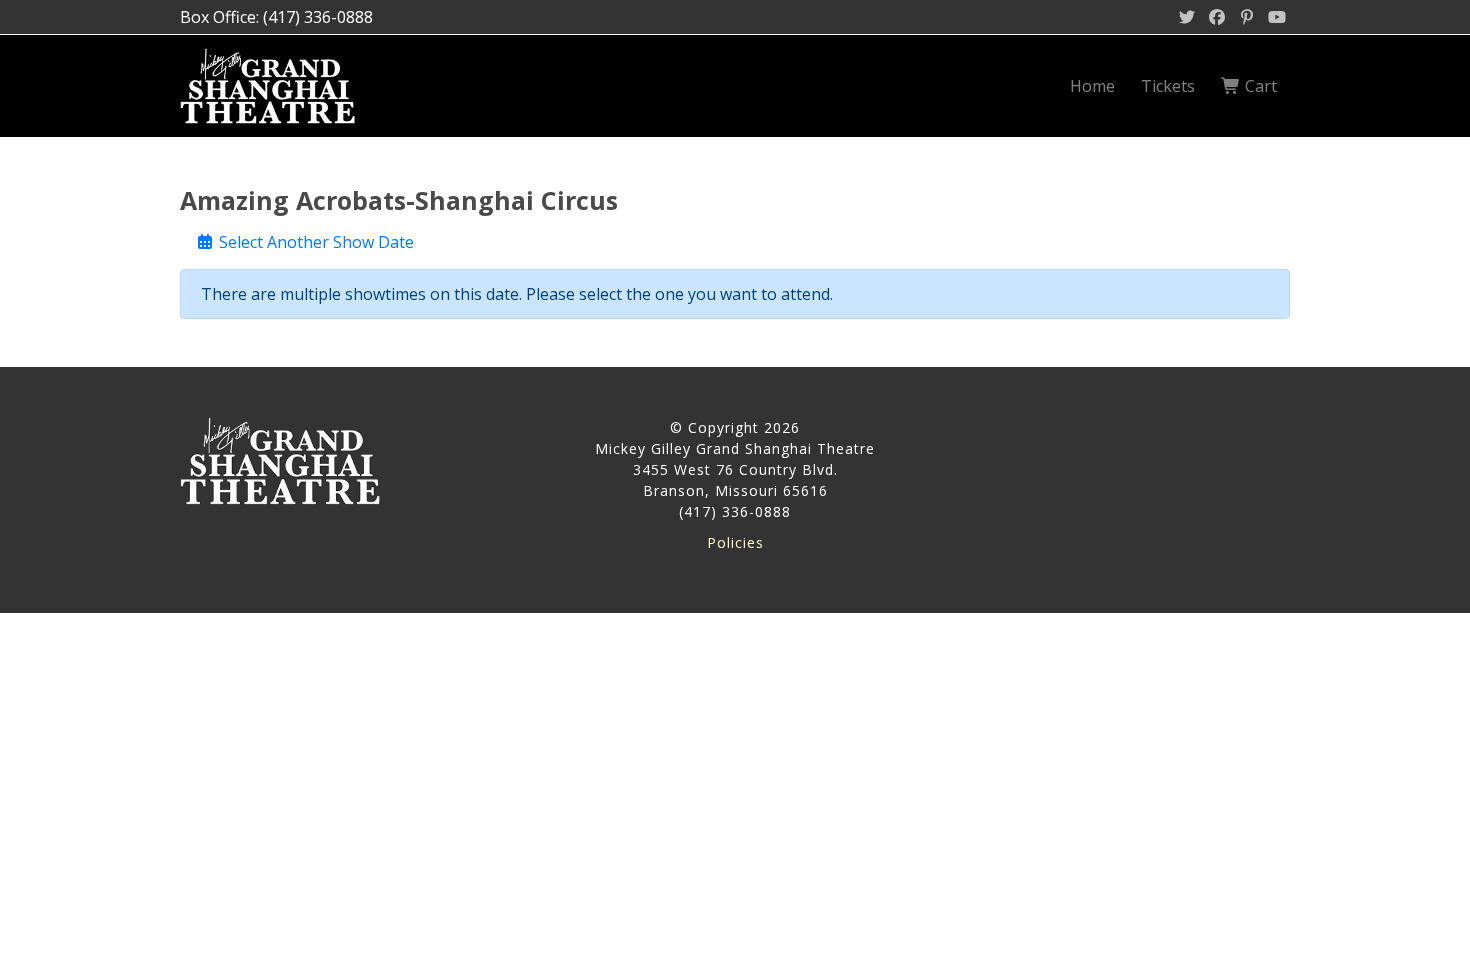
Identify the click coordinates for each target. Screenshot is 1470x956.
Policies (735, 542)
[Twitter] (1187, 17)
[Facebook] (1217, 17)
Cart (1259, 86)
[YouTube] (1277, 17)
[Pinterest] (1247, 17)
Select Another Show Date (314, 242)
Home (1092, 86)
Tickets (1168, 86)
